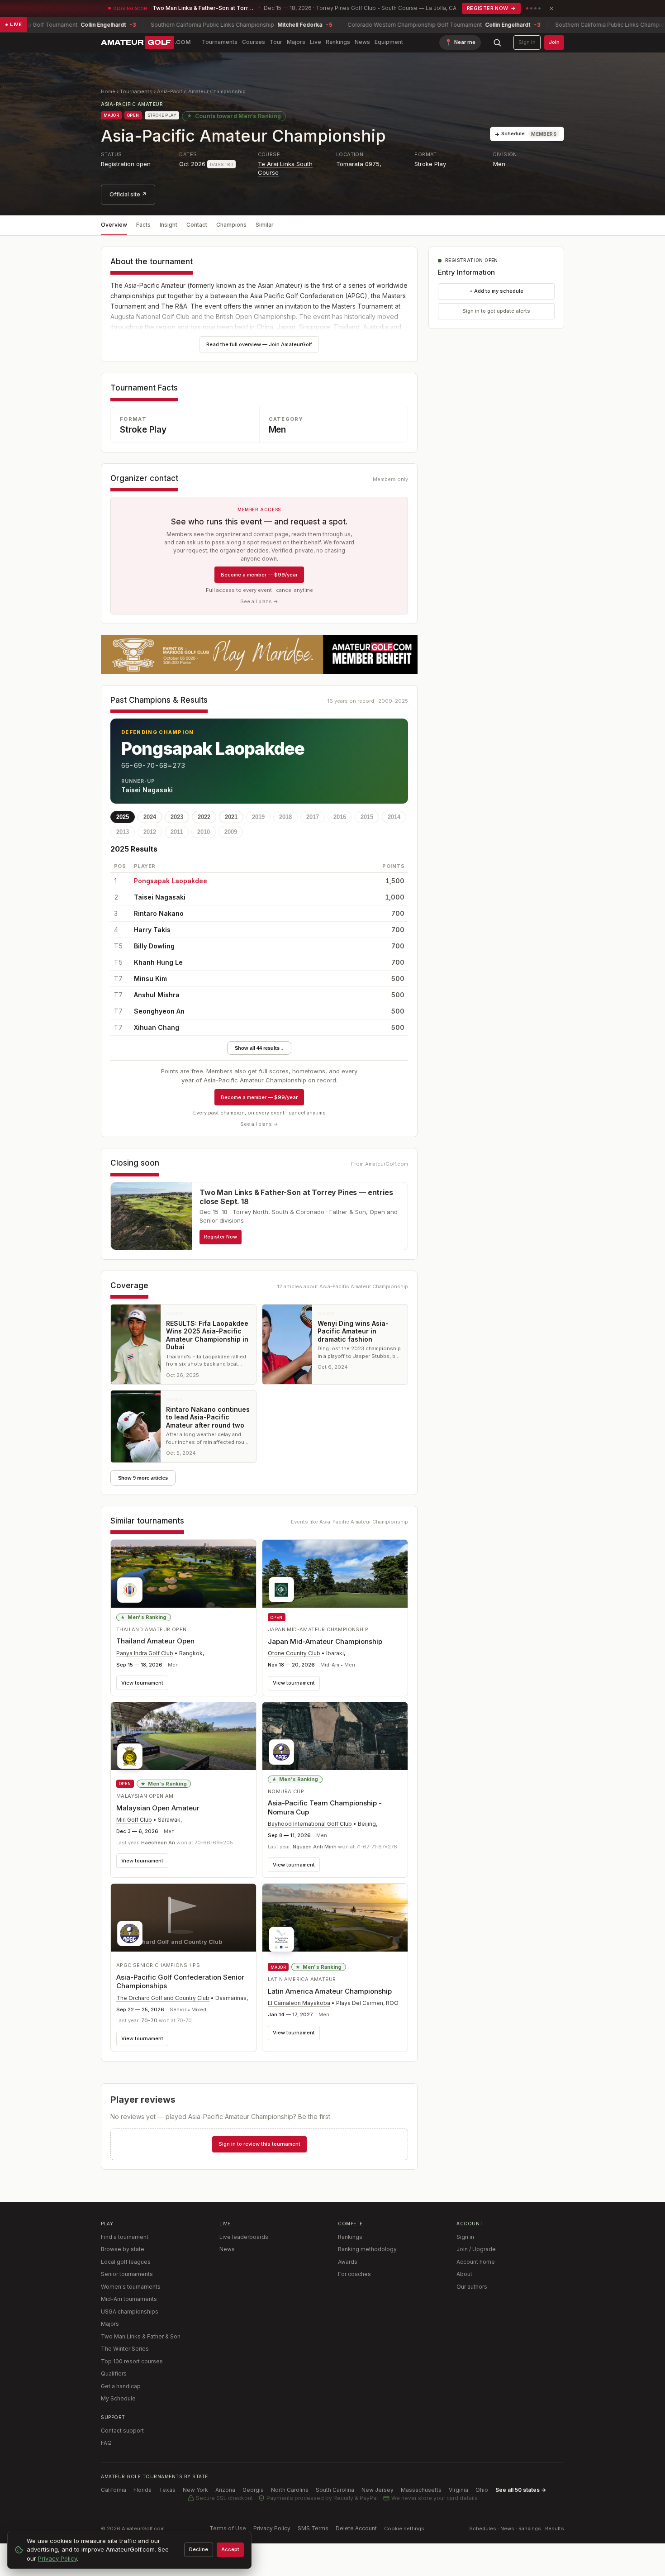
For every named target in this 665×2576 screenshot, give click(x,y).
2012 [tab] (150, 832)
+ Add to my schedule (496, 291)
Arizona (225, 2490)
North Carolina (290, 2490)
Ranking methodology (367, 2249)
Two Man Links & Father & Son (141, 2336)
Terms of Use (228, 2528)
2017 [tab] (313, 817)
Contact (197, 225)
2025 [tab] (123, 817)
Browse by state (123, 2249)
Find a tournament (125, 2237)
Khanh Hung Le (158, 962)
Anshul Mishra (157, 995)
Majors (296, 42)
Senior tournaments (127, 2274)
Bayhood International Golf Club (310, 1824)
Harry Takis (152, 930)
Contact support (122, 2431)
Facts (143, 225)
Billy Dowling (154, 946)
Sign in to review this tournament (259, 2144)
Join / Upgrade (476, 2249)
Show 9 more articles (143, 1478)
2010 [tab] (204, 832)
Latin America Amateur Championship (330, 1991)
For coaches (354, 2274)
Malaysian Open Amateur (158, 1808)
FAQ (106, 2443)
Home (108, 91)
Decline (199, 2549)
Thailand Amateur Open (155, 1641)
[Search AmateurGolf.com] (497, 43)
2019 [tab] (258, 817)
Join (554, 42)
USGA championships (130, 2312)
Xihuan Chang (157, 1027)
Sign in (527, 42)
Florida (142, 2490)
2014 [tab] (394, 817)
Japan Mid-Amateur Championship (325, 1641)
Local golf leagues (126, 2262)
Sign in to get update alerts (496, 311)
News (362, 42)
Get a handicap (121, 2386)
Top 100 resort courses (132, 2361)
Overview (114, 225)
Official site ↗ (128, 194)
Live (316, 42)
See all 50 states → (521, 2490)
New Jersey (378, 2490)
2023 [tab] (177, 817)
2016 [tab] (340, 817)
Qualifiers (114, 2374)
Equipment (389, 42)
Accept (230, 2549)
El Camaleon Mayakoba (299, 2003)
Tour (276, 42)
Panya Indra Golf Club (145, 1653)
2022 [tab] (204, 817)
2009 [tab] (231, 832)
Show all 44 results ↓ (259, 1048)
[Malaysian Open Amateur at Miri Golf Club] (183, 1738)
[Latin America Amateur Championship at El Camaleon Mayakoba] (335, 1921)
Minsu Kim (150, 978)
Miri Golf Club (134, 1820)
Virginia (458, 2490)
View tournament (142, 1683)
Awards (348, 2262)
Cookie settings (404, 2528)
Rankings (338, 42)
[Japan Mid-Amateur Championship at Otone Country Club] (335, 1574)
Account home (476, 2262)
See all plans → (259, 601)
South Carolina (335, 2490)
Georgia (253, 2490)
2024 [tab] (150, 817)
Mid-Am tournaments (129, 2299)
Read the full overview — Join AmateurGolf (259, 344)
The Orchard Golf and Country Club (163, 1998)
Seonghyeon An (159, 1011)
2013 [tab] (123, 832)
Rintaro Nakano (159, 913)
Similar (265, 225)
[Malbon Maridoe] (259, 655)
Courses (254, 42)
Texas (167, 2490)
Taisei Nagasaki (160, 897)
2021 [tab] (231, 817)
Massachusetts (421, 2490)
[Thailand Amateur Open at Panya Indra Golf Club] (183, 1574)
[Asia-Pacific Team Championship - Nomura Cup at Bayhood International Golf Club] (335, 1736)
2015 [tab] (367, 817)
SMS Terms (313, 2528)
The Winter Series (125, 2349)
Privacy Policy (272, 2528)
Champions (231, 225)
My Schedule (118, 2398)
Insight (169, 225)
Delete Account (356, 2528)
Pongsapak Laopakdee (171, 881)
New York (195, 2490)
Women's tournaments (131, 2287)
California (114, 2490)
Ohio (482, 2490)
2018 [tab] (285, 817)
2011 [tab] (177, 832)
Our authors (472, 2287)
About (464, 2274)
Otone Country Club (294, 1653)
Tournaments (220, 42)
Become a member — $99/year (259, 575)
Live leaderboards (244, 2237)
